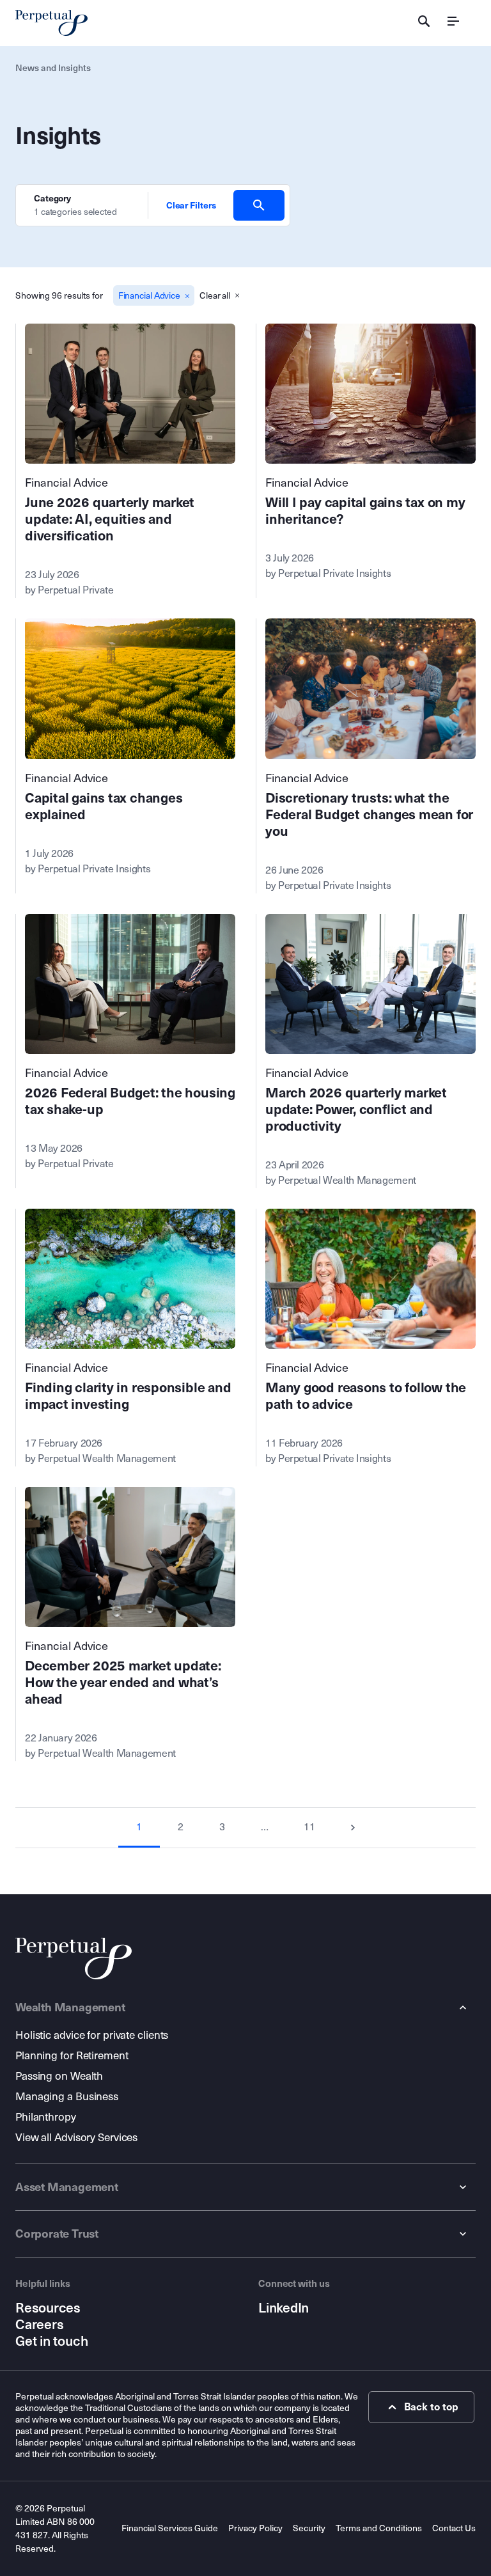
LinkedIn (284, 2308)
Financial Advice (66, 483)
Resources (48, 2308)
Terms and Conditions (379, 2528)
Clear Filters (191, 205)
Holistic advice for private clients (92, 2035)
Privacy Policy (255, 2528)
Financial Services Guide (170, 2528)
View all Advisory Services (76, 2138)
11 (309, 1827)
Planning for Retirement (72, 2056)
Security (309, 2528)
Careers (39, 2325)
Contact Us (454, 2528)
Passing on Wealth (59, 2076)
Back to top (431, 2407)
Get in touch (51, 2341)
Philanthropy (46, 2117)
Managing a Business (67, 2097)
